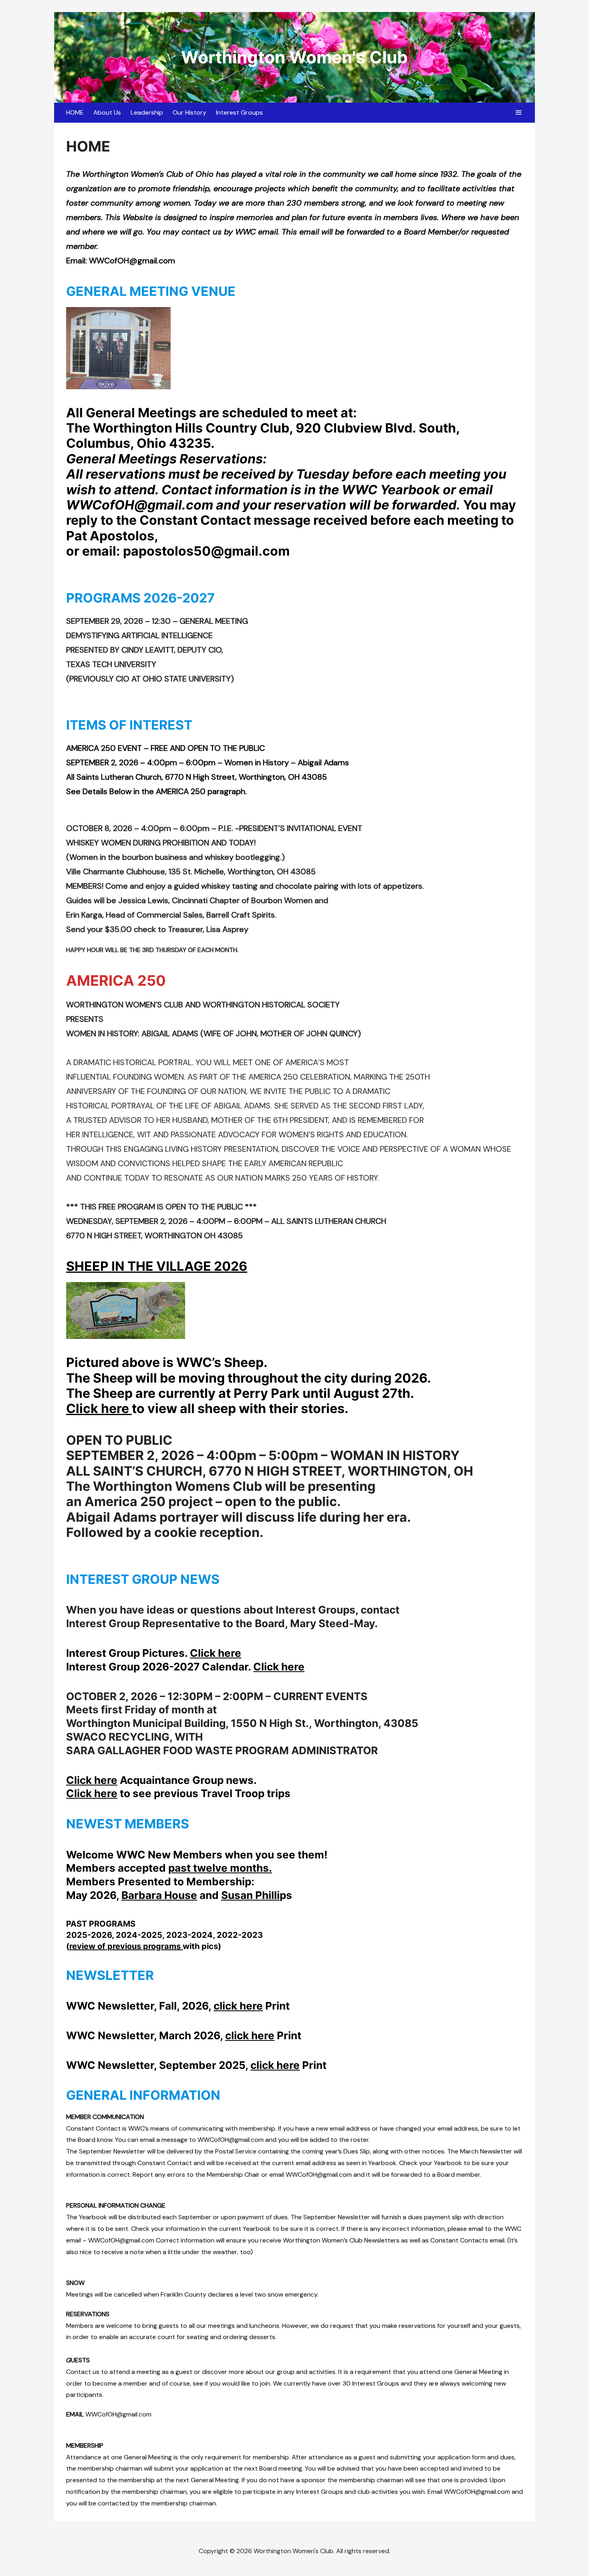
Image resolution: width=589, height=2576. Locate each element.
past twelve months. (220, 1868)
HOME (75, 112)
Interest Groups (239, 112)
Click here (99, 1408)
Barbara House (159, 1895)
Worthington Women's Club (294, 57)
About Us (107, 112)
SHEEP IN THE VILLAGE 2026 (157, 1266)
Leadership (147, 112)
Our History (190, 112)
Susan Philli (250, 1895)
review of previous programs (126, 1946)
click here (238, 2006)
